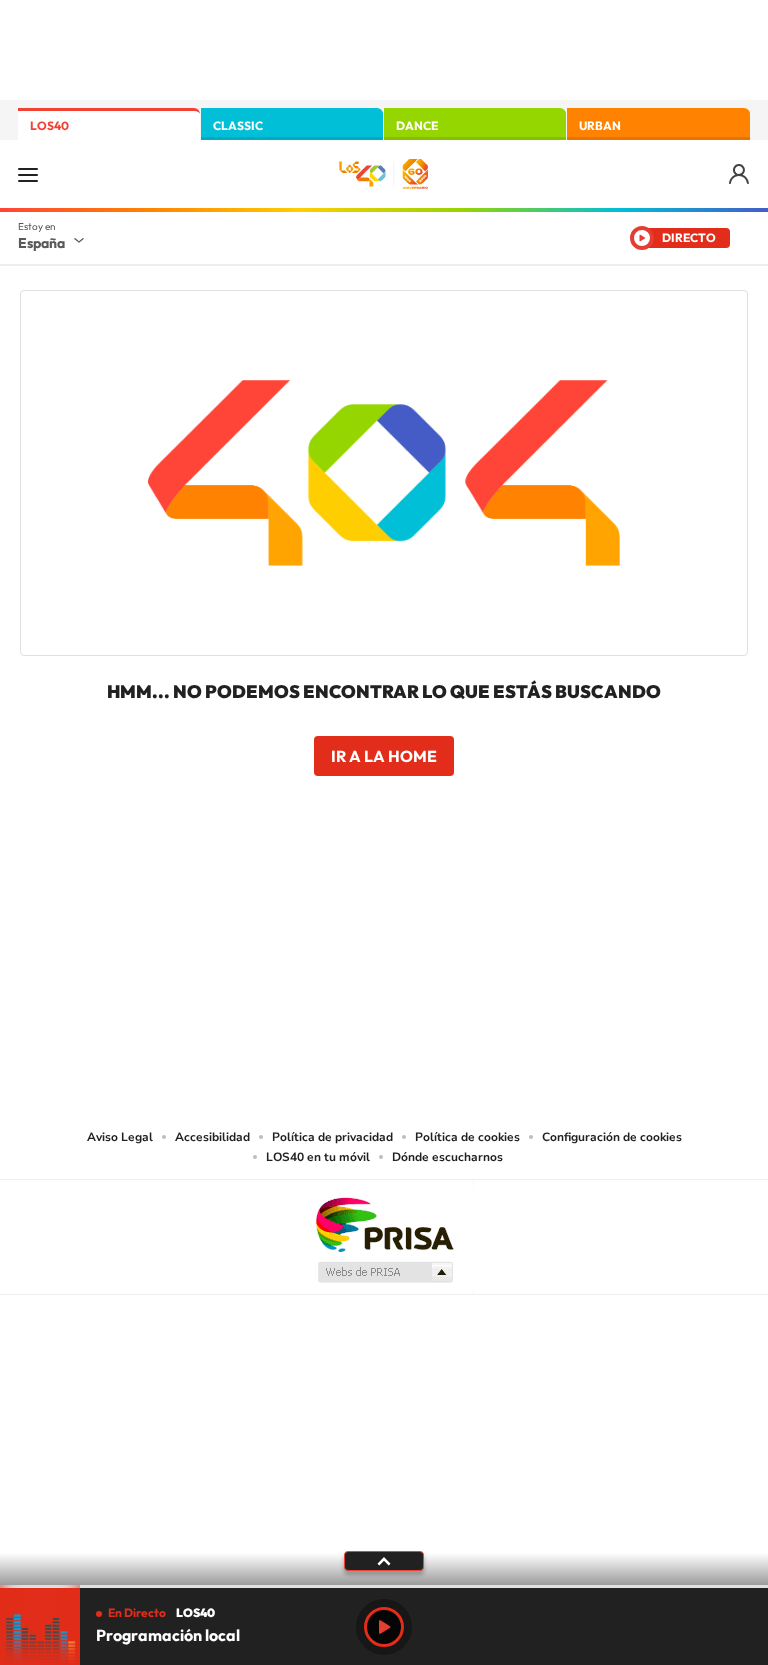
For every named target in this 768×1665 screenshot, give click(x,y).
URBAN (600, 125)
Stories (504, 891)
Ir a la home (384, 756)
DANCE (417, 125)
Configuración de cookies (612, 1137)
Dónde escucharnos (447, 1157)
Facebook (424, 891)
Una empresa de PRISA (384, 1223)
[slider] (384, 1586)
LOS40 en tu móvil (318, 1157)
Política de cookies (467, 1137)
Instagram (264, 891)
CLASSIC (238, 125)
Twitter (384, 891)
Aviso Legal (120, 1137)
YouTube (344, 891)
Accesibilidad (212, 1137)
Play (384, 1627)
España (41, 243)
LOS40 (49, 125)
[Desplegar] (384, 1560)
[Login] (740, 174)
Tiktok (304, 891)
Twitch (464, 891)
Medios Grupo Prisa (384, 1272)
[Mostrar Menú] (28, 174)
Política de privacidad (332, 1137)
